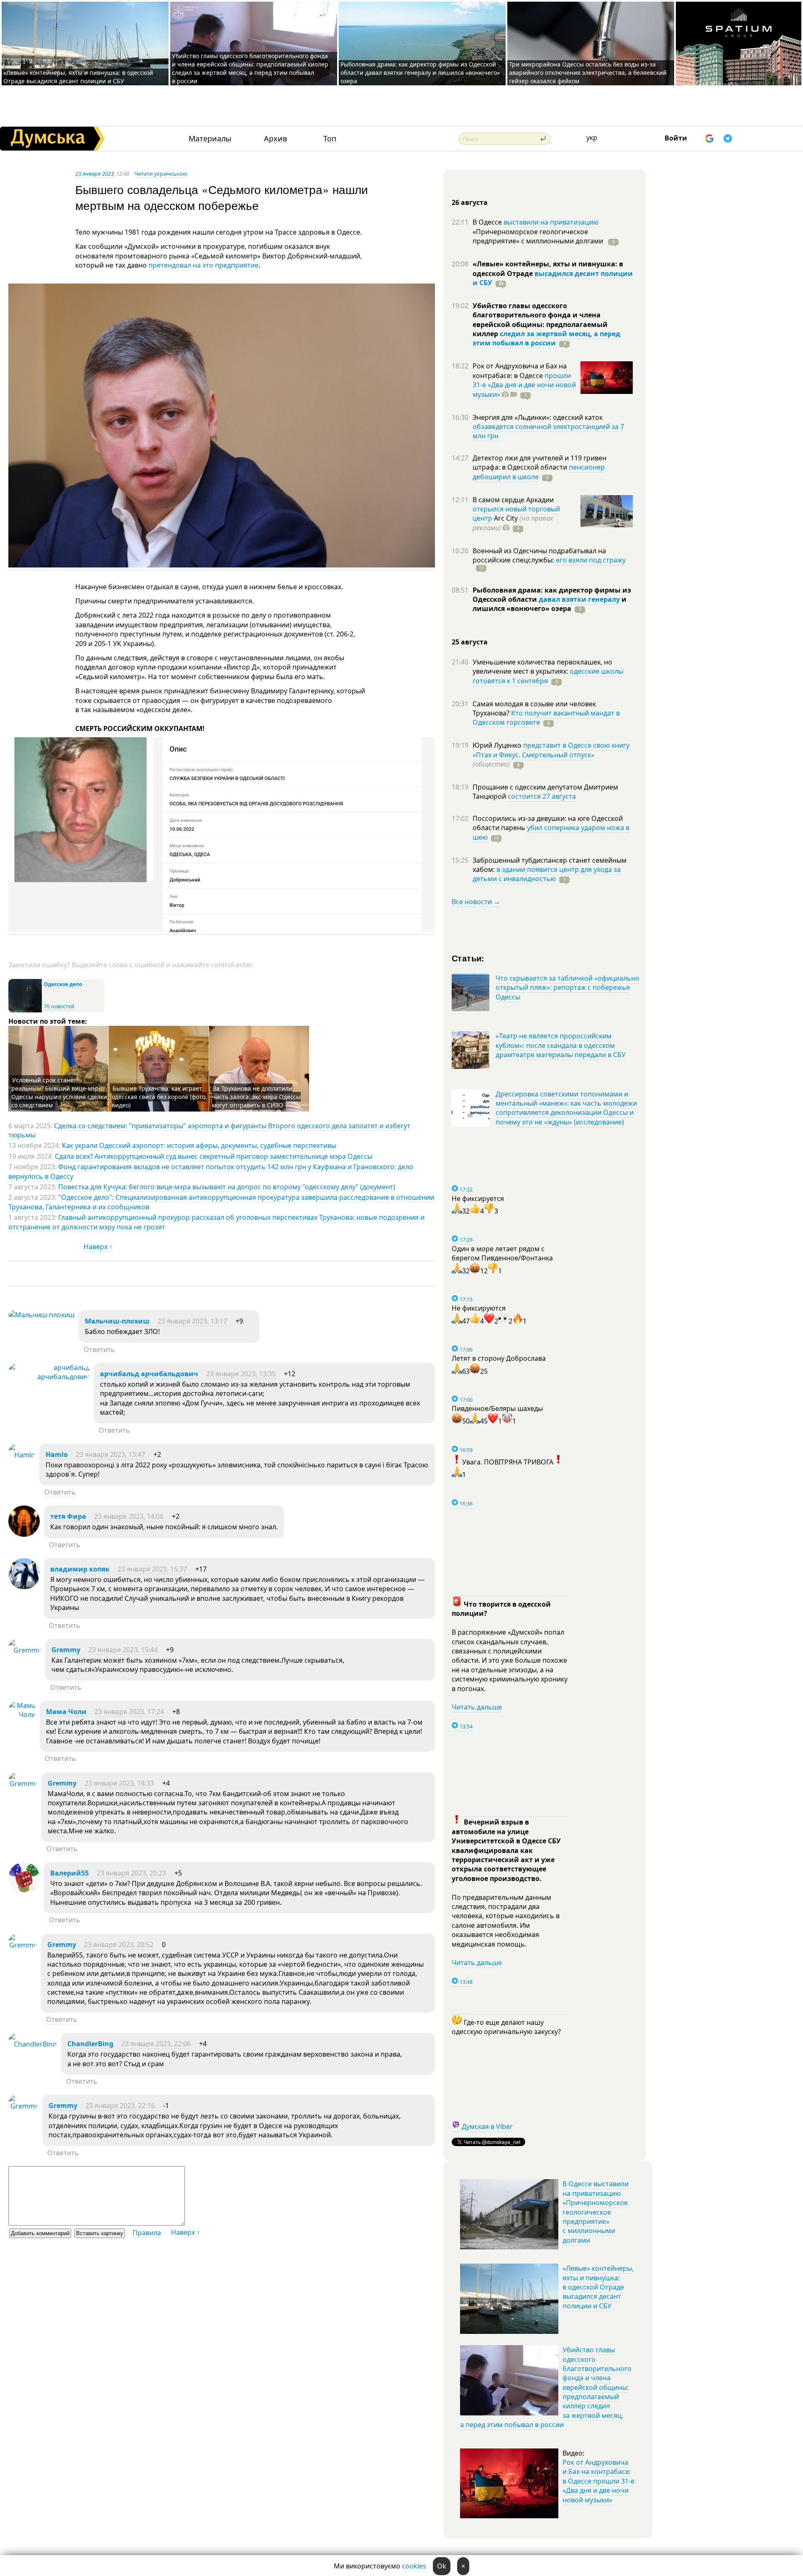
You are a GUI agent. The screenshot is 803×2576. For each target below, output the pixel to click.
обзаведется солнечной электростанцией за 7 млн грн (548, 431)
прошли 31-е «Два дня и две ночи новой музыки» (524, 385)
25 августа (470, 642)
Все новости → (476, 902)
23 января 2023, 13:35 (241, 1374)
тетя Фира (68, 1516)
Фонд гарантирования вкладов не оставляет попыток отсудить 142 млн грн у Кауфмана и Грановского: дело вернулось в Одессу (211, 1171)
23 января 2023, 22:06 (156, 2044)
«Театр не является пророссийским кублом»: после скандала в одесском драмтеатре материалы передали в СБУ (561, 1045)
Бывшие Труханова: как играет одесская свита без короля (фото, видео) (159, 1097)
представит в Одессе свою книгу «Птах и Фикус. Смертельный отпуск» (551, 750)
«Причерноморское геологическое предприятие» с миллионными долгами (539, 236)
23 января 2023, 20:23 (131, 1873)
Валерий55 (69, 1873)
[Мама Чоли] (22, 1715)
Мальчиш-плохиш (117, 1321)
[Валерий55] (24, 1891)
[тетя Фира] (24, 1534)
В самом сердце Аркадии (513, 500)
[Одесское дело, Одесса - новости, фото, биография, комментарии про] (25, 1011)
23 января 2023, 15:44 (123, 1650)
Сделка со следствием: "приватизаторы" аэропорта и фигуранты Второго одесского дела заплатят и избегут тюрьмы (209, 1130)
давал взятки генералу (579, 599)
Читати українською (161, 174)
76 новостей (59, 1006)
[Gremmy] (25, 1650)
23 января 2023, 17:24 (129, 1712)
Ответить (99, 1349)
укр (592, 138)
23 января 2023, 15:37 (152, 1569)
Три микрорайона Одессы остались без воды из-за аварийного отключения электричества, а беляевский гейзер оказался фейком (588, 73)
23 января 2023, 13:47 (110, 1454)
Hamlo (57, 1454)
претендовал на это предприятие (203, 265)
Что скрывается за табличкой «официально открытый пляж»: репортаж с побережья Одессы (568, 988)
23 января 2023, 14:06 (129, 1516)
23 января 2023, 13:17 (192, 1321)
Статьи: (468, 958)
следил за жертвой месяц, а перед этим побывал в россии (546, 338)
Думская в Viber (487, 2126)
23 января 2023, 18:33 (119, 1783)
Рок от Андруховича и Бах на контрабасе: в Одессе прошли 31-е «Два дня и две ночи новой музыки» (598, 2481)
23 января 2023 (95, 174)
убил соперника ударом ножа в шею (551, 832)
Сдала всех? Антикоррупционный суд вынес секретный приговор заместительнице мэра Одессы (214, 1156)
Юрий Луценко (498, 745)
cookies (414, 2566)
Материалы (210, 139)
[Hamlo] (22, 1455)
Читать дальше (477, 1707)
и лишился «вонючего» (550, 604)
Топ (330, 139)
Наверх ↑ (98, 1247)
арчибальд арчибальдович (149, 1374)
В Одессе (488, 222)
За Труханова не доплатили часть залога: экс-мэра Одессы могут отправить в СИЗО (256, 1097)
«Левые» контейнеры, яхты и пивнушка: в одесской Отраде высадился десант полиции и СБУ (78, 77)
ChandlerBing (90, 2044)
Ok (442, 2566)
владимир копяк (80, 1569)
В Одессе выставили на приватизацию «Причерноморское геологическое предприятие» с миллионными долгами (596, 2212)
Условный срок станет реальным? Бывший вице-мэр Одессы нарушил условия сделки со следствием (59, 1092)
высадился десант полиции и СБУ (553, 278)
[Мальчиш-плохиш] (41, 1315)
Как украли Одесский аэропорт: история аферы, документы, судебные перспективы (199, 1145)
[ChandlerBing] (33, 2044)
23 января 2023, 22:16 (120, 2106)
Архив (275, 139)
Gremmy (66, 1650)
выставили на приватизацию (551, 222)
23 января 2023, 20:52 (119, 1945)
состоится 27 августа (542, 796)
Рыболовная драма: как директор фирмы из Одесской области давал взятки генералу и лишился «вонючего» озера (420, 73)
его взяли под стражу (591, 560)
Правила (147, 2233)
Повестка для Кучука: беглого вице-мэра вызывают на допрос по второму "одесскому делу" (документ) (227, 1187)
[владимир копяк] (24, 1587)
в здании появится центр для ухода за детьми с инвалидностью (547, 874)
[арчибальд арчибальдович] (49, 1377)
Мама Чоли (66, 1712)
